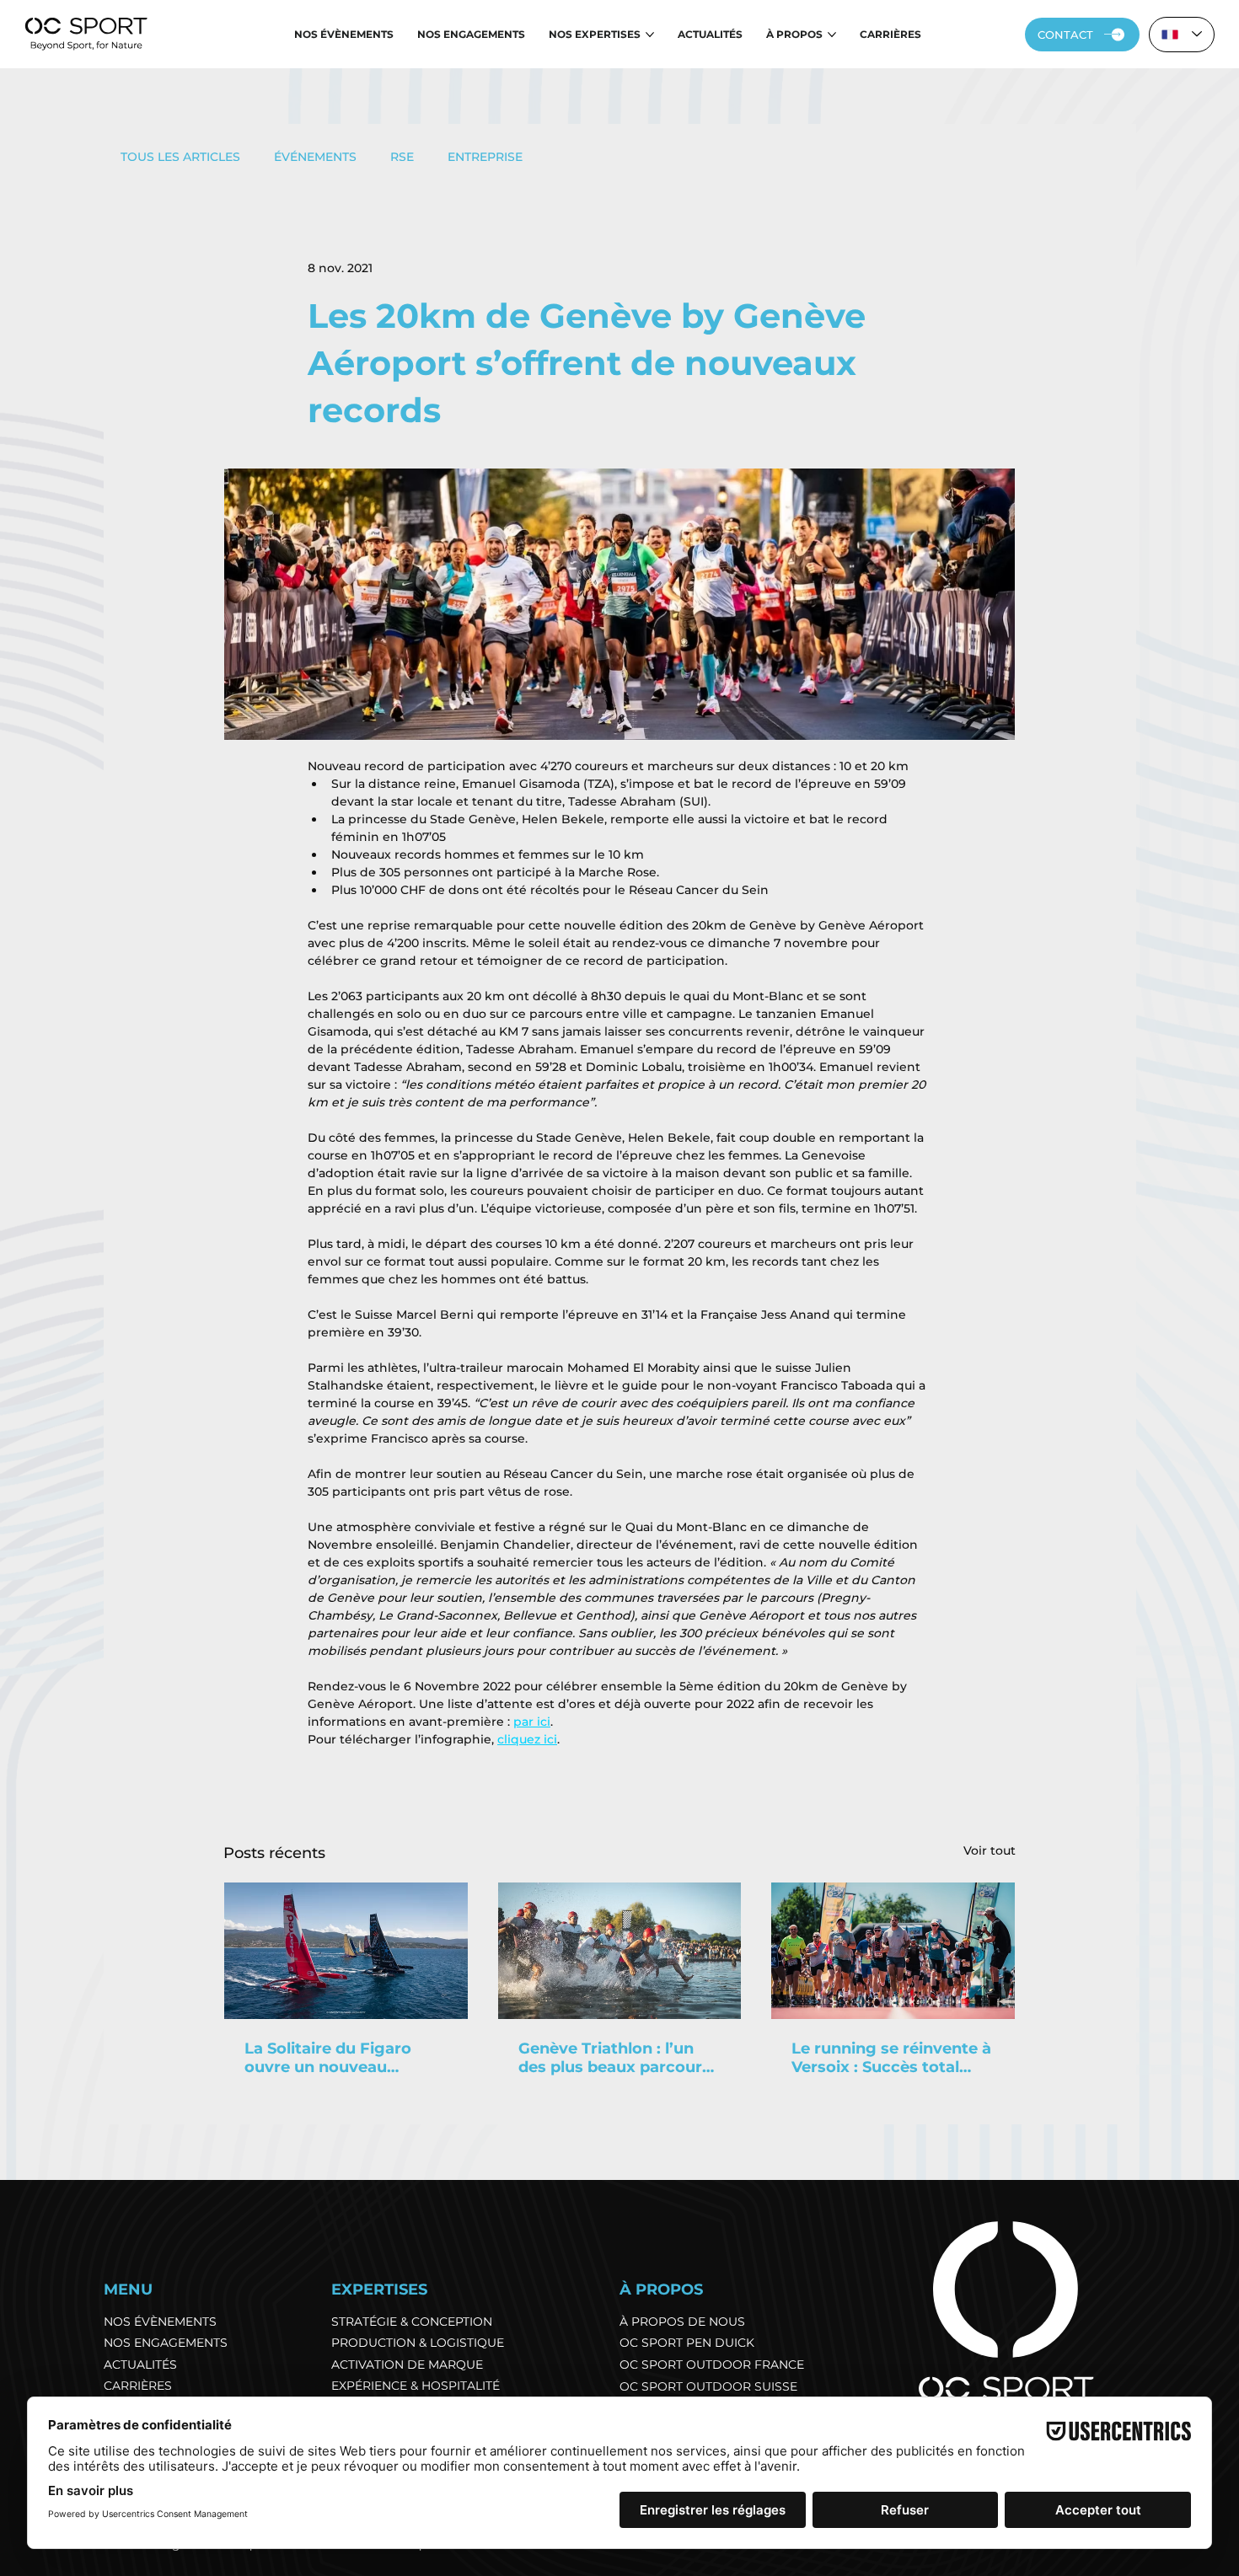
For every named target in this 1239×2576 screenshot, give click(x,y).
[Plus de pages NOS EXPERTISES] (650, 35)
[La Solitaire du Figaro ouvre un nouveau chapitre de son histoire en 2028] (346, 1951)
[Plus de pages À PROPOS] (832, 35)
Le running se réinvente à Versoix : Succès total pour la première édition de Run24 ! (891, 2058)
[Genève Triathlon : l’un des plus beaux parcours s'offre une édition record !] (620, 1951)
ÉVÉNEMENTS (315, 157)
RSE (402, 157)
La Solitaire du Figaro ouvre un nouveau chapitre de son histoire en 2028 (338, 2058)
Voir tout (990, 1850)
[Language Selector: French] (1182, 35)
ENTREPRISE (485, 157)
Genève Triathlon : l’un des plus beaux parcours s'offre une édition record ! (618, 2058)
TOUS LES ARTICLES (180, 157)
